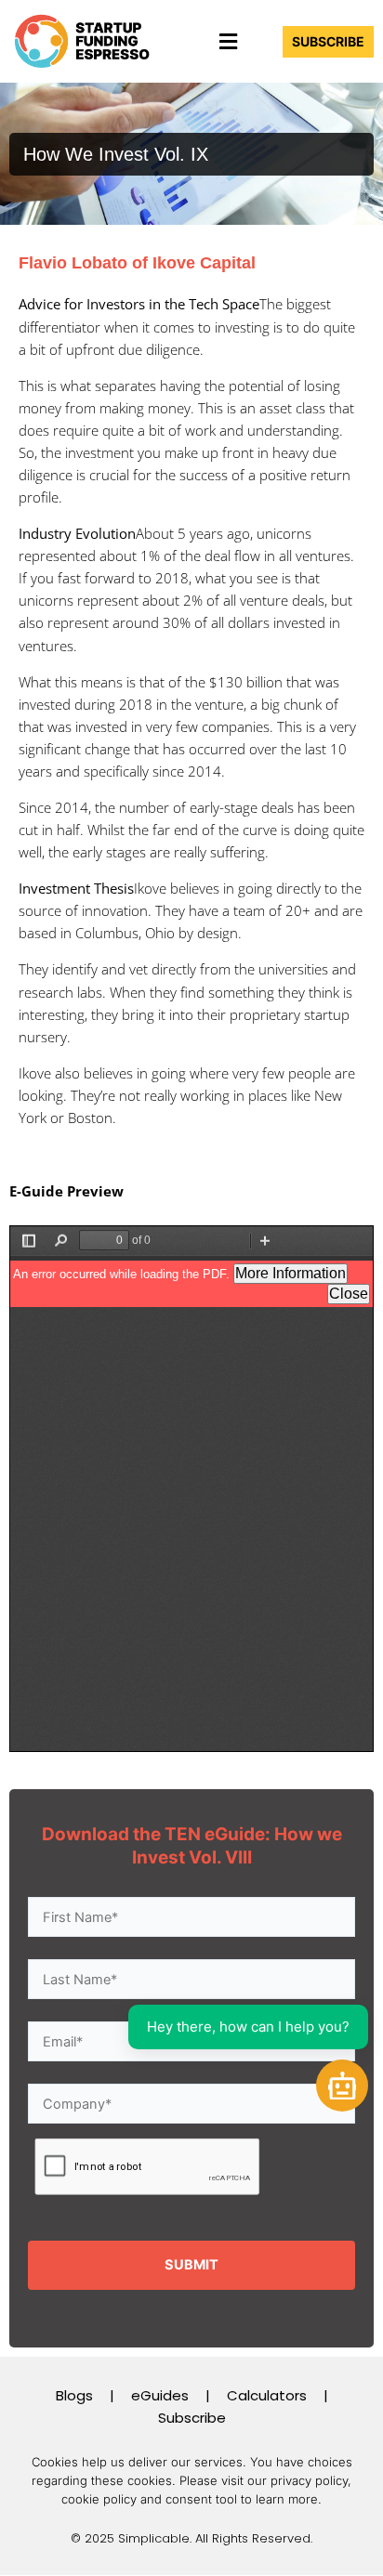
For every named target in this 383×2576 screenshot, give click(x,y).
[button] (228, 41)
